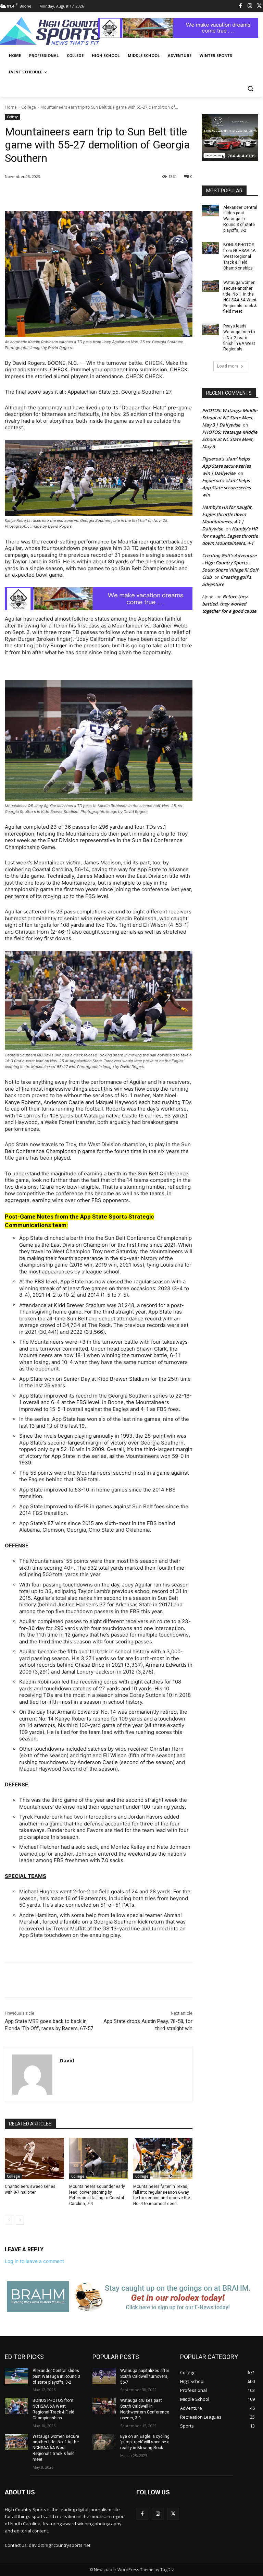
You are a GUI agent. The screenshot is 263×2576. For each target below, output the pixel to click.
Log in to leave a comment (34, 2261)
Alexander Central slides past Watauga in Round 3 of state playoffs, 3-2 (240, 219)
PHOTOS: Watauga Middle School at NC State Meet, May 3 (230, 439)
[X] (70, 194)
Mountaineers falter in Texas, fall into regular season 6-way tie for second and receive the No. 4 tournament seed (162, 2195)
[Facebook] (241, 6)
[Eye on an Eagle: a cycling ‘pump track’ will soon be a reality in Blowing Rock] (104, 2442)
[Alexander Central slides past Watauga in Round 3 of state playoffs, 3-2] (210, 211)
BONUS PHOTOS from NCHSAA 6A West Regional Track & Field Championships (239, 256)
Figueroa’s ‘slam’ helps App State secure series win (226, 488)
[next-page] (20, 2220)
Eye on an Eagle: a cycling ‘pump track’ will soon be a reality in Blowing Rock (145, 2442)
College (29, 107)
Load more (228, 366)
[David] (32, 2075)
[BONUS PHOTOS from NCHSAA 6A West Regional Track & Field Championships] (210, 248)
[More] (117, 194)
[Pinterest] (86, 194)
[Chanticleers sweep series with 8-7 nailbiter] (34, 2159)
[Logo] (51, 32)
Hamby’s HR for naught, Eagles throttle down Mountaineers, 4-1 (230, 536)
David (67, 2060)
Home (11, 107)
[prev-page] (9, 2220)
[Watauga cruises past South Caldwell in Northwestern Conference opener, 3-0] (104, 2406)
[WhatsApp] (101, 194)
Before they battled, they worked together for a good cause (229, 604)
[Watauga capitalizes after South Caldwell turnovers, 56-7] (104, 2376)
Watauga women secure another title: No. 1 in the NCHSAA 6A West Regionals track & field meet (56, 2448)
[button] (250, 89)
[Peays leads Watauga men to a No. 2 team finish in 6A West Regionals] (210, 329)
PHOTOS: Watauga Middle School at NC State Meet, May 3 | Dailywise (230, 418)
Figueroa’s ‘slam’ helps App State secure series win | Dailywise (226, 466)
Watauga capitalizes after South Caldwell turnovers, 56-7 (145, 2376)
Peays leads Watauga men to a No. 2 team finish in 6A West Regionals (239, 338)
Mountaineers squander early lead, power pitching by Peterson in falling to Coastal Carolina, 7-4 (97, 2195)
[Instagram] (250, 6)
